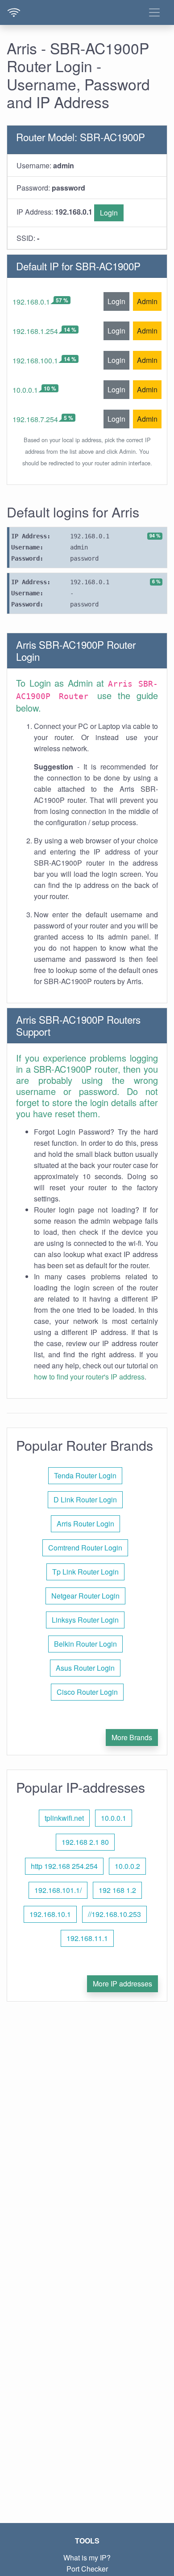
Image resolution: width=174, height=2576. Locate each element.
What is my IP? (87, 2558)
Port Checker (87, 2569)
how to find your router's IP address (89, 1377)
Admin (147, 301)
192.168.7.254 (35, 419)
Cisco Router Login (87, 1692)
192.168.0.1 (31, 302)
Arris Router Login (85, 1524)
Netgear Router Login (85, 1596)
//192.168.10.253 (114, 1914)
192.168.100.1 (35, 360)
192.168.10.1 (50, 1914)
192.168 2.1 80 (85, 1842)
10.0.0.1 (25, 390)
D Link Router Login (85, 1500)
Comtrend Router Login (85, 1548)
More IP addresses (122, 1984)
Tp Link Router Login (85, 1572)
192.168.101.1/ (58, 1890)
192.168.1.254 (35, 331)
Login (109, 213)
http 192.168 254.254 (64, 1866)
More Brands (132, 1737)
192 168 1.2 (117, 1890)
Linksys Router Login (85, 1620)
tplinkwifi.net (64, 1818)
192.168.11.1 (87, 1938)
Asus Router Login (85, 1668)
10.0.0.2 (127, 1866)
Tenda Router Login (85, 1475)
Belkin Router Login (85, 1644)
